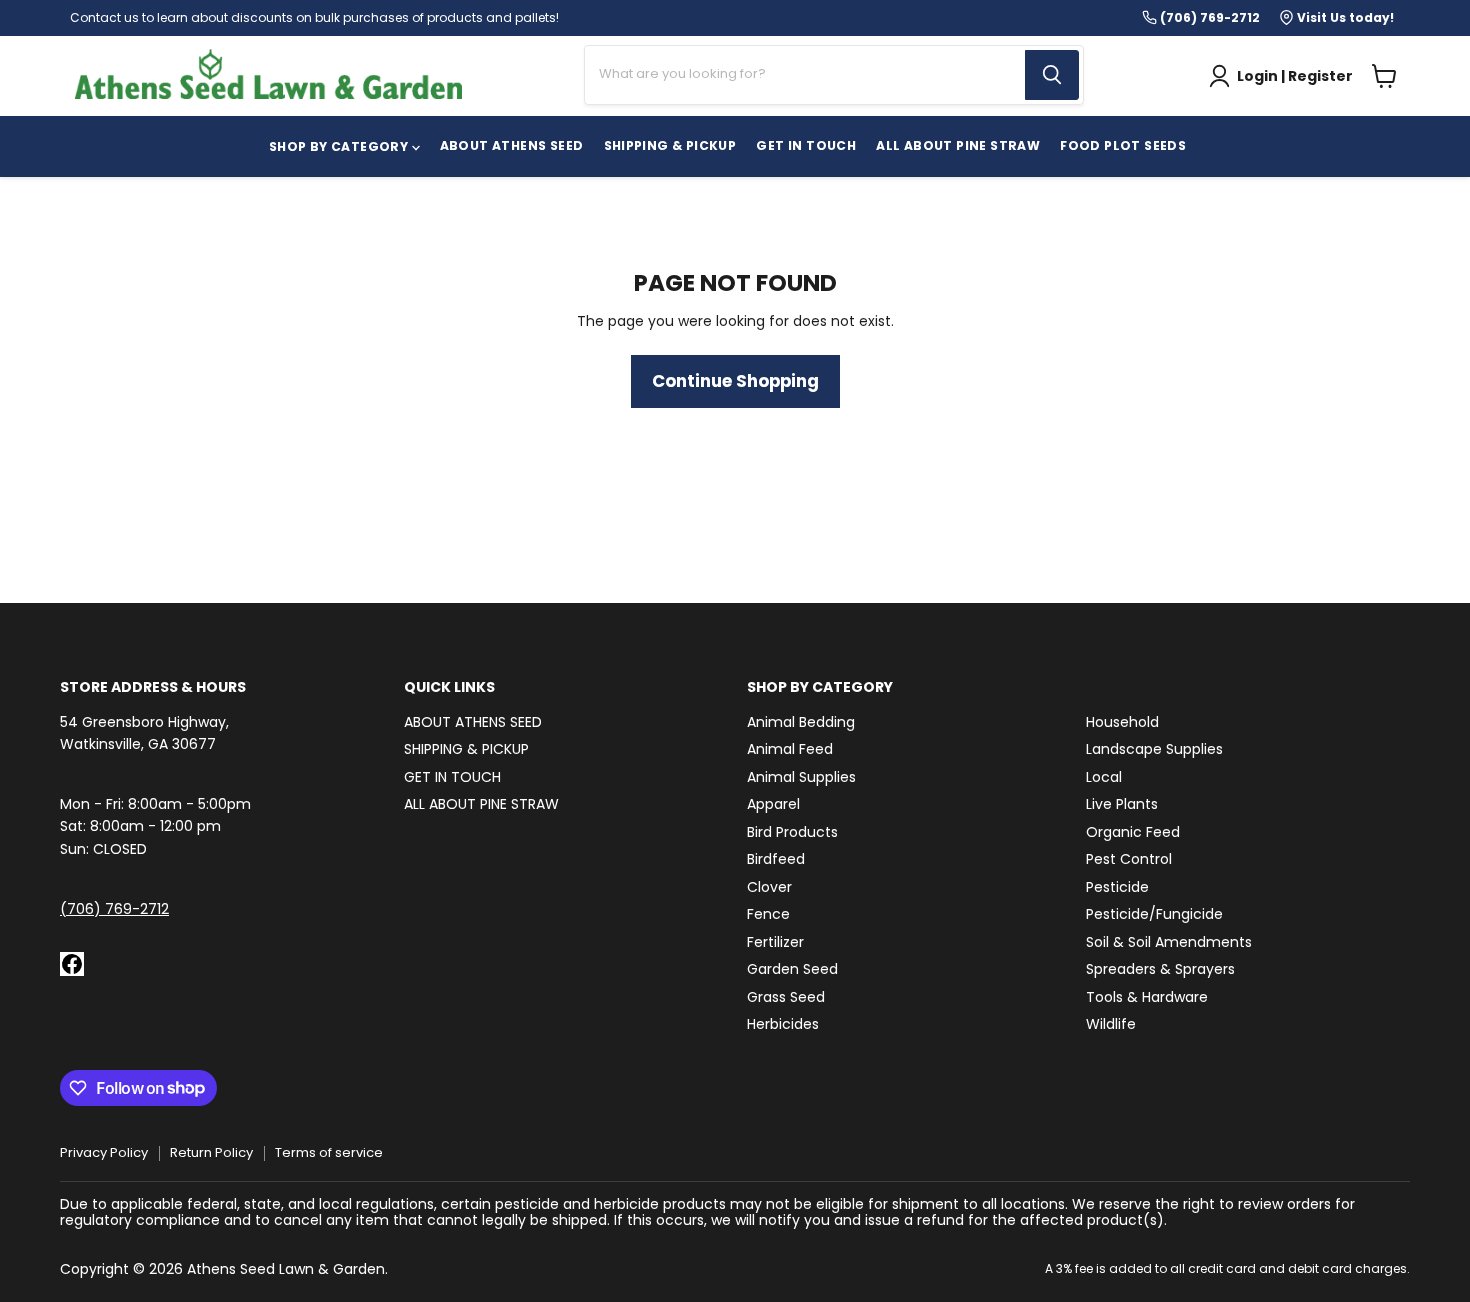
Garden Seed (792, 969)
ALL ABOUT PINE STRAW (481, 804)
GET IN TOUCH (806, 145)
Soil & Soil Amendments (1169, 942)
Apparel (773, 804)
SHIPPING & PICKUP (670, 145)
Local (1104, 777)
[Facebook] (72, 964)
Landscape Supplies (1154, 749)
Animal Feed (790, 749)
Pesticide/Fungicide (1154, 914)
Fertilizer (775, 942)
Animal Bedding (801, 722)
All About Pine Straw (958, 145)
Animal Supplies (801, 777)
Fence (768, 914)
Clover (769, 887)
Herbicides (783, 1024)
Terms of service (329, 1152)
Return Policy (211, 1152)
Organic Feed (1133, 832)
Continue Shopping (735, 381)
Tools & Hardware (1147, 997)
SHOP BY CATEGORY (340, 146)
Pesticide (1117, 887)
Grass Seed (786, 997)
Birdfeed (776, 859)
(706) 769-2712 (114, 909)
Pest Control (1129, 859)
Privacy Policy (104, 1152)
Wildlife (1111, 1024)
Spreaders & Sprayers (1160, 969)
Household (1122, 722)
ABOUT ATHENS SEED (512, 145)
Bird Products (792, 832)
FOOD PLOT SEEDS (1123, 145)
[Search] (1052, 75)
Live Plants (1122, 804)
